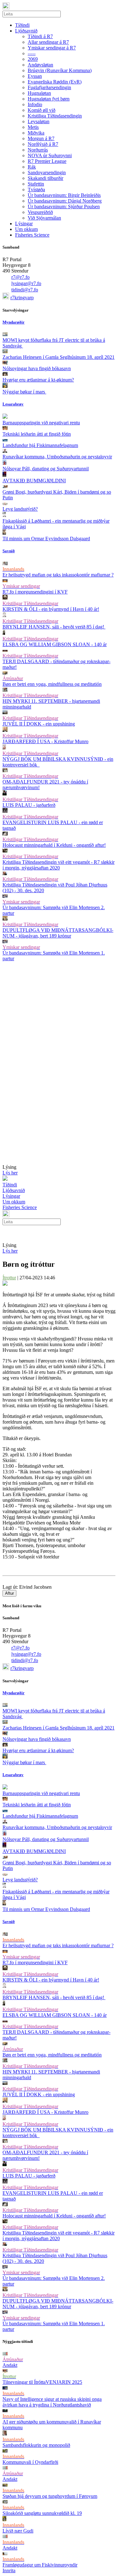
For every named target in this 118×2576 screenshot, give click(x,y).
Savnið (9, 551)
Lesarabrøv (13, 404)
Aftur (9, 1593)
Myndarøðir (14, 322)
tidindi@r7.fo (25, 290)
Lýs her (10, 1173)
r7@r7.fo (20, 277)
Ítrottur (9, 1278)
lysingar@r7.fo (26, 283)
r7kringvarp (22, 298)
